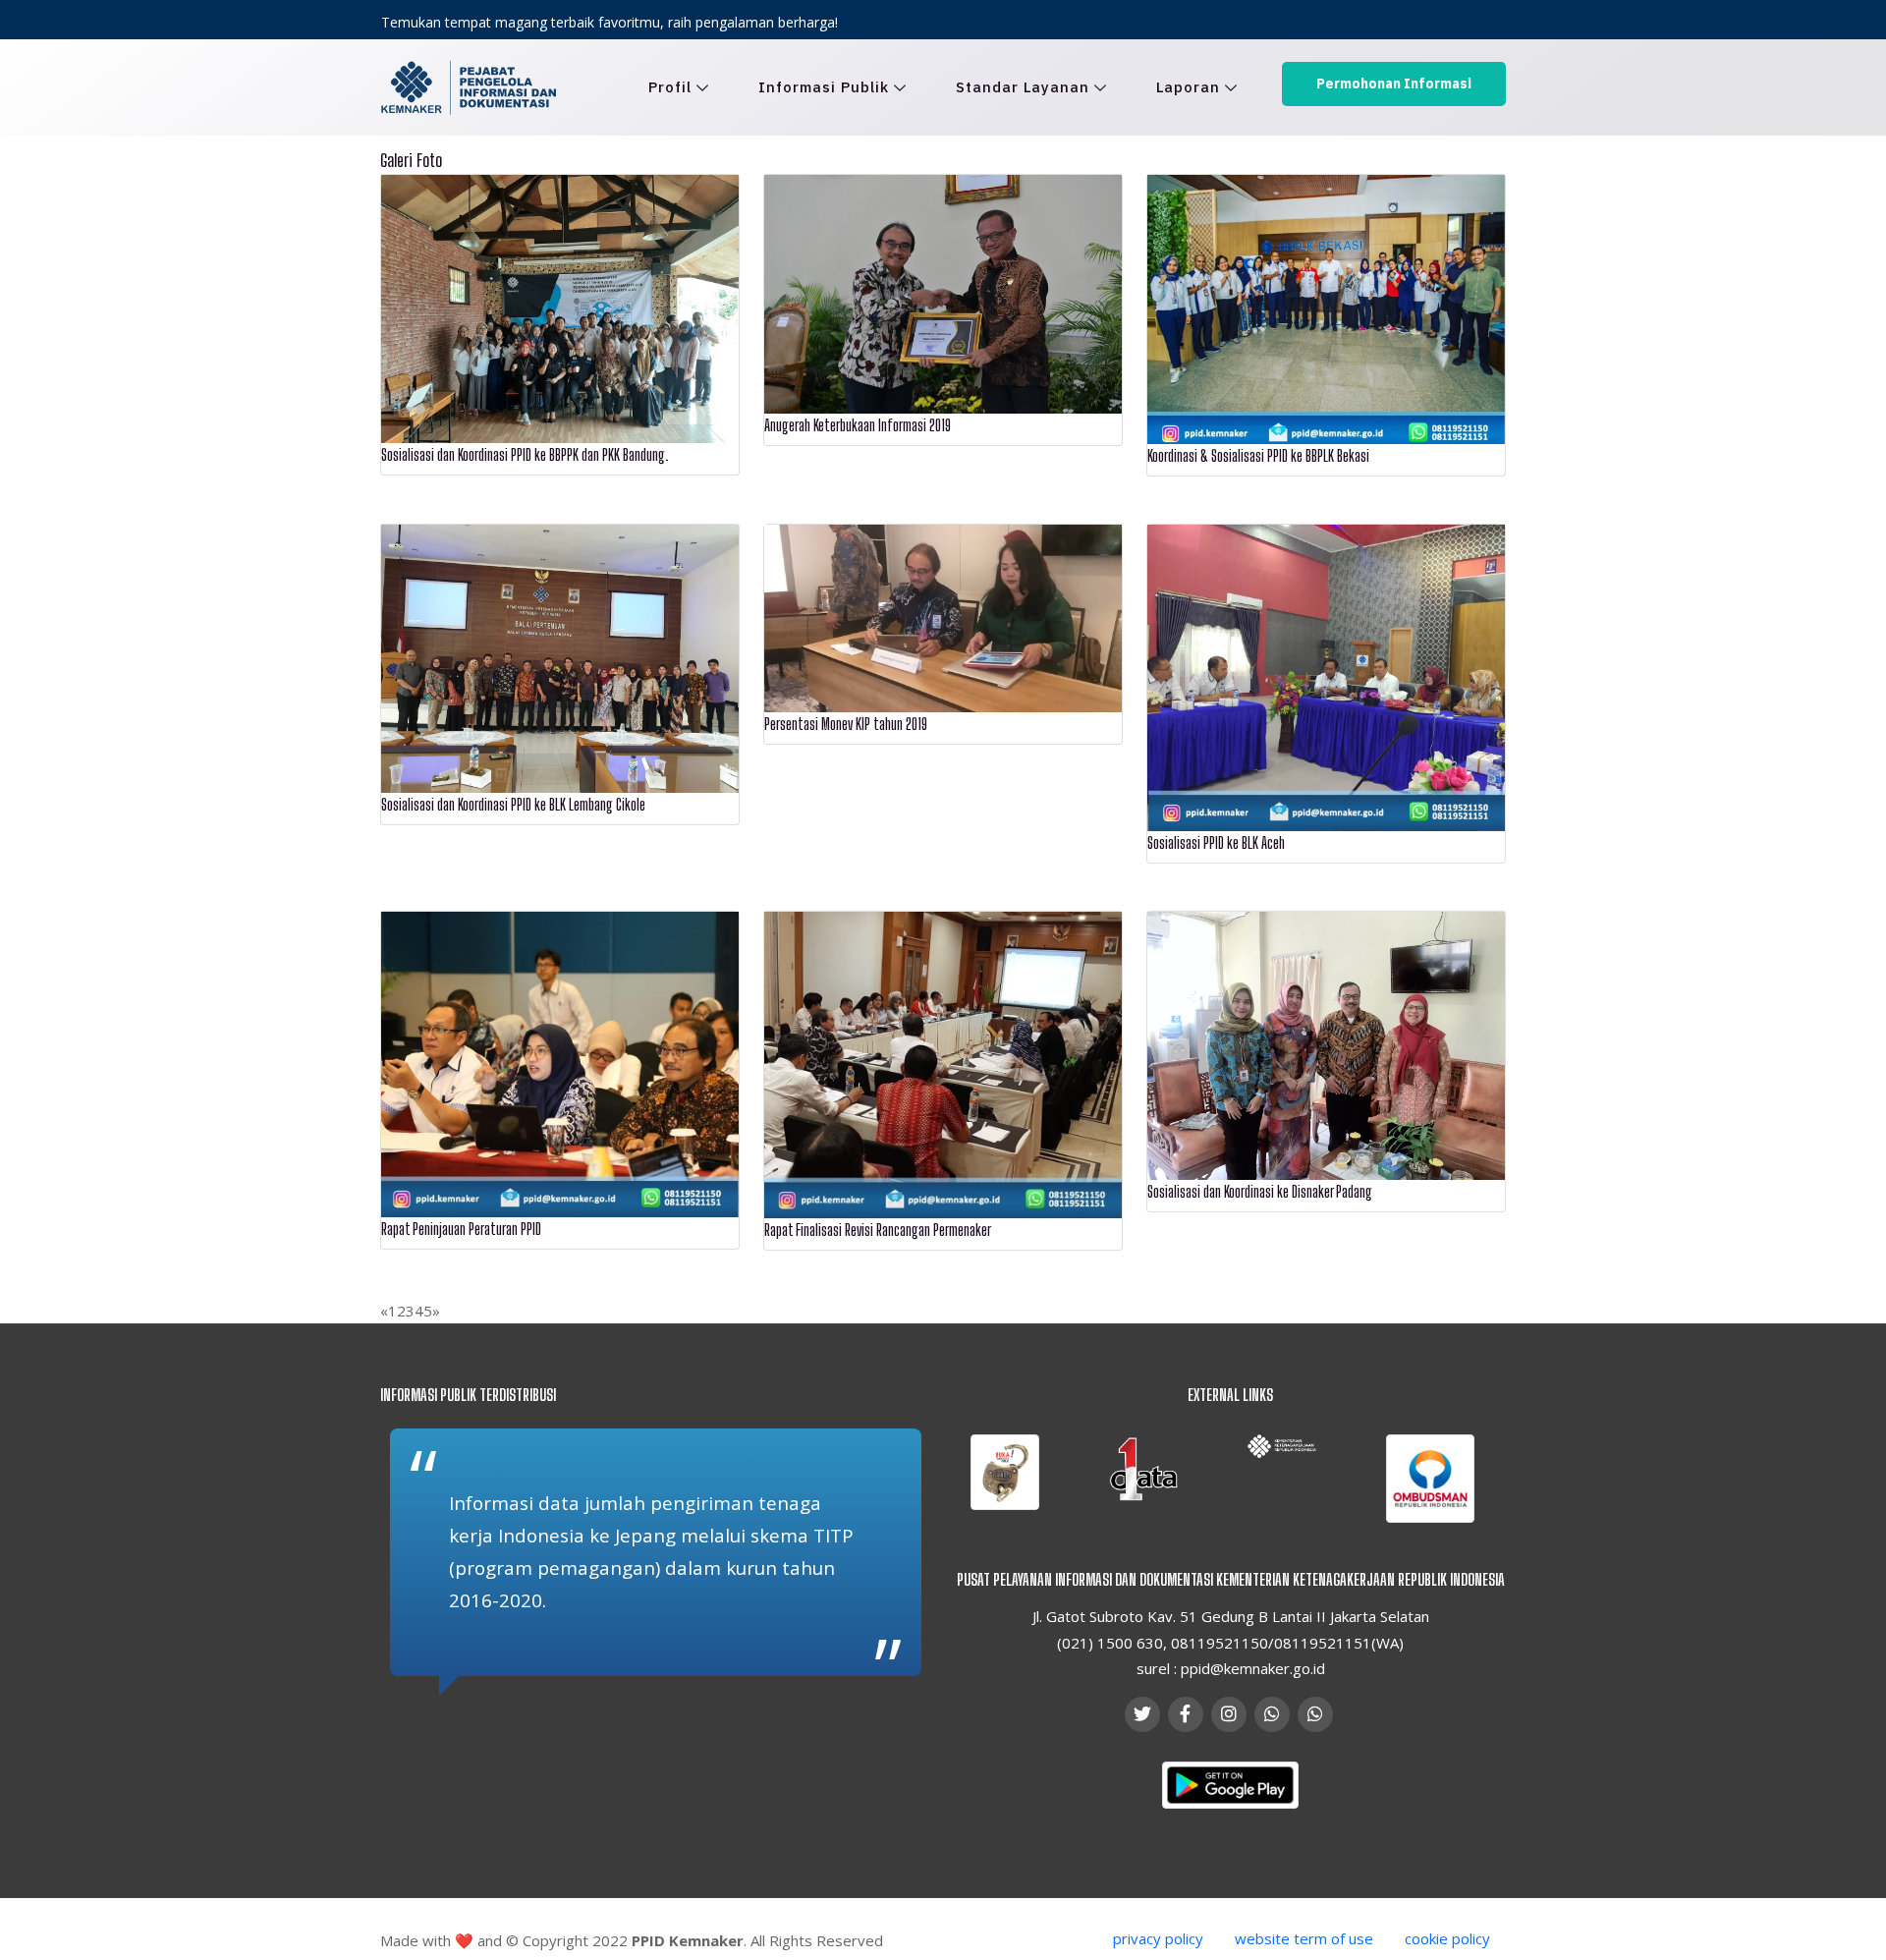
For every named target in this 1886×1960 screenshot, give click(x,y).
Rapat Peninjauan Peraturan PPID (461, 1229)
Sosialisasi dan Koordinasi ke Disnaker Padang (1260, 1191)
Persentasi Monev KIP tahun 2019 (846, 724)
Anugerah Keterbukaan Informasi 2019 (858, 425)
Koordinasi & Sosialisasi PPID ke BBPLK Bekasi (1258, 455)
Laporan (1188, 87)
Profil (670, 87)
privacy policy (1158, 1938)
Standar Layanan (1023, 87)
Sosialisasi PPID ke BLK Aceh (1216, 842)
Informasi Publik (824, 87)
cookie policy (1447, 1938)
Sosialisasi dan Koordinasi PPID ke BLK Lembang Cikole (513, 804)
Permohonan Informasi (1394, 84)
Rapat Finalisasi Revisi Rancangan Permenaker (878, 1230)
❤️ (464, 1940)
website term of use (1304, 1938)
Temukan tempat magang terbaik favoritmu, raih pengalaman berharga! (610, 22)
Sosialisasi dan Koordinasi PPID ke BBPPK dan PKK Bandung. (525, 454)
